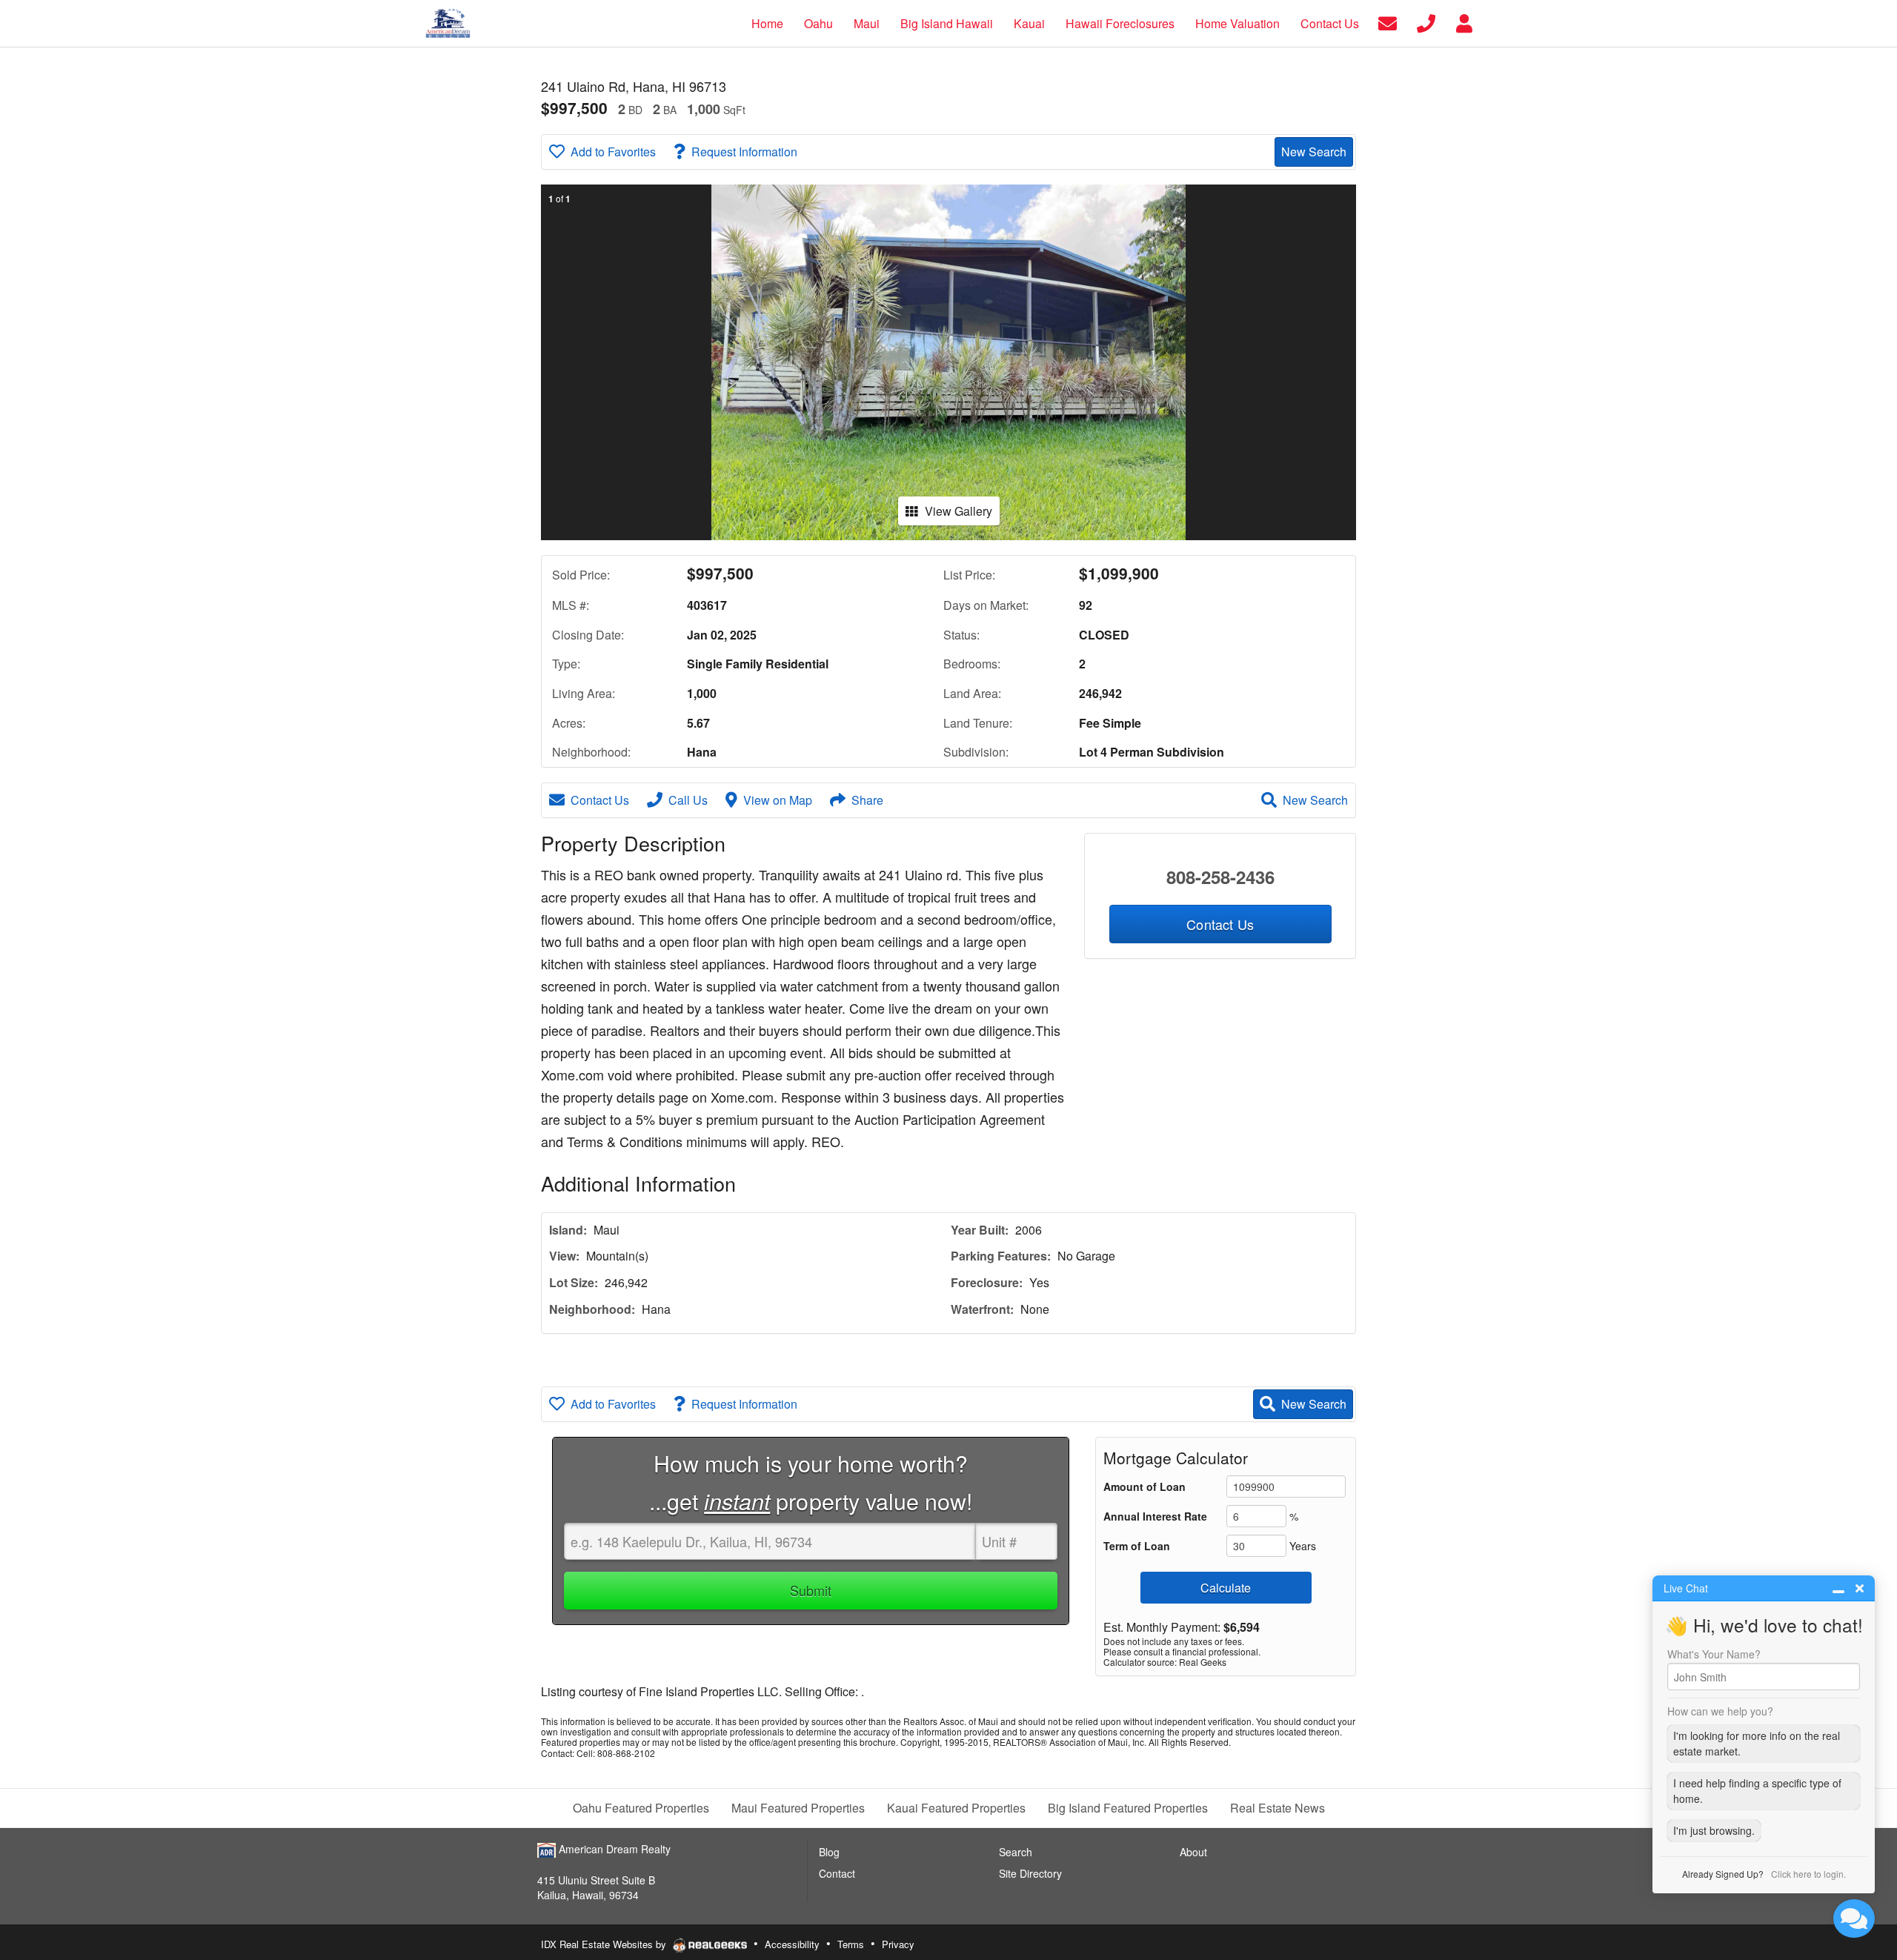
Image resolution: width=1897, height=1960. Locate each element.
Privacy (898, 1944)
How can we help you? (1720, 1711)
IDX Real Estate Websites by (605, 1944)
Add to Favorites (613, 152)
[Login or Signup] (1464, 22)
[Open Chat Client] (1854, 1919)
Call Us (688, 800)
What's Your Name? (1714, 1654)
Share (867, 800)
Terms (851, 1944)
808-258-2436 (1220, 877)
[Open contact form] (1388, 22)
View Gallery (959, 511)
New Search (1314, 152)
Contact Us (600, 800)
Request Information (744, 152)
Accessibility (792, 1944)
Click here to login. (1808, 1874)
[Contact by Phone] (1426, 22)
